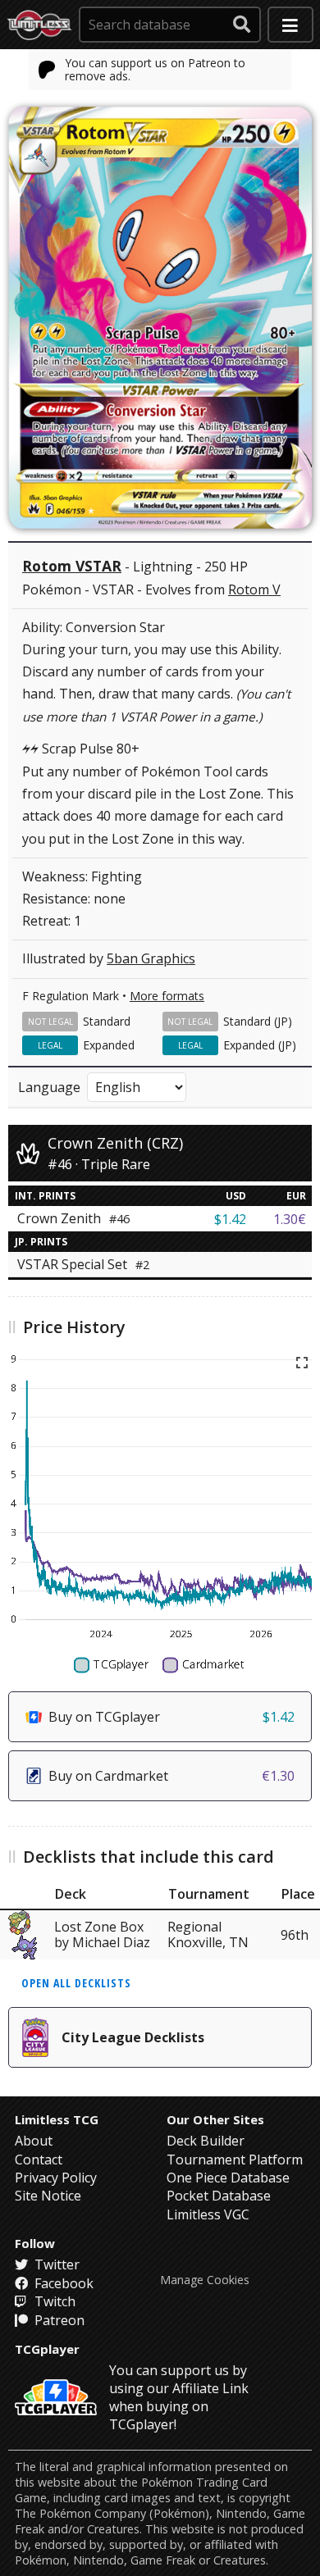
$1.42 (230, 1219)
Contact (39, 2160)
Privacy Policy (56, 2178)
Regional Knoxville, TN (208, 1934)
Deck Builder (206, 2141)
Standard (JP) (258, 1021)
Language (49, 1087)
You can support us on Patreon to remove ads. (155, 69)
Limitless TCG (57, 2119)
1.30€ (290, 1219)
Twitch (53, 2301)
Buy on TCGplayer (171, 1717)
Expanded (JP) (260, 1045)
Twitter (55, 2264)
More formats (167, 996)
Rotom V (254, 589)
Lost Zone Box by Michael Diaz (102, 1934)
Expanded (109, 1045)
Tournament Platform (235, 2160)
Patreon (58, 2320)
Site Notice (48, 2196)
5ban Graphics (151, 958)
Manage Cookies (205, 2280)
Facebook (62, 2283)
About (34, 2141)
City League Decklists (133, 2037)
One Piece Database (228, 2178)
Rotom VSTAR (72, 566)
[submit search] (242, 25)
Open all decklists (76, 1983)
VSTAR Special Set (83, 1264)
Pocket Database (219, 2196)
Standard (107, 1021)
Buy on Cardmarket (171, 1776)
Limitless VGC (208, 2214)
